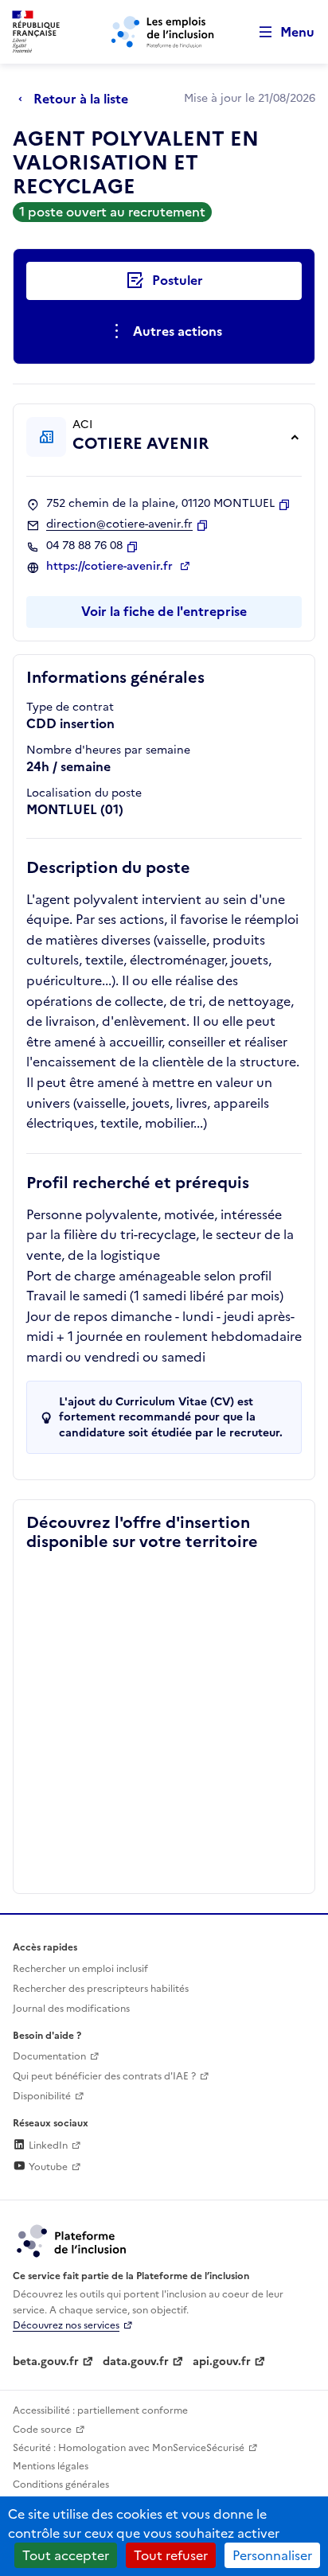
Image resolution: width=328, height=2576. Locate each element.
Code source (42, 2430)
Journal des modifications (71, 2009)
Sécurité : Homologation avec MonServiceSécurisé (129, 2448)
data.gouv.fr (136, 2362)
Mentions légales (51, 2466)
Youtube (47, 2167)
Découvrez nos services (66, 2325)
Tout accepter (66, 2555)
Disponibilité (42, 2096)
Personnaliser (272, 2555)
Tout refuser (171, 2555)
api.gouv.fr (222, 2362)
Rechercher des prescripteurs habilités (101, 1989)
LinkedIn (47, 2145)
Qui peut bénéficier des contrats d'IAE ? (104, 2076)
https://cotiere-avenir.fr (111, 567)
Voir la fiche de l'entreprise (164, 611)
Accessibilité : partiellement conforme (100, 2410)
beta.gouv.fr (46, 2362)
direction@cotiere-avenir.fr (119, 524)
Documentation (49, 2056)
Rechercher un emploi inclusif (80, 1969)
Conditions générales (61, 2484)
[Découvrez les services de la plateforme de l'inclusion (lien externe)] (72, 2240)
